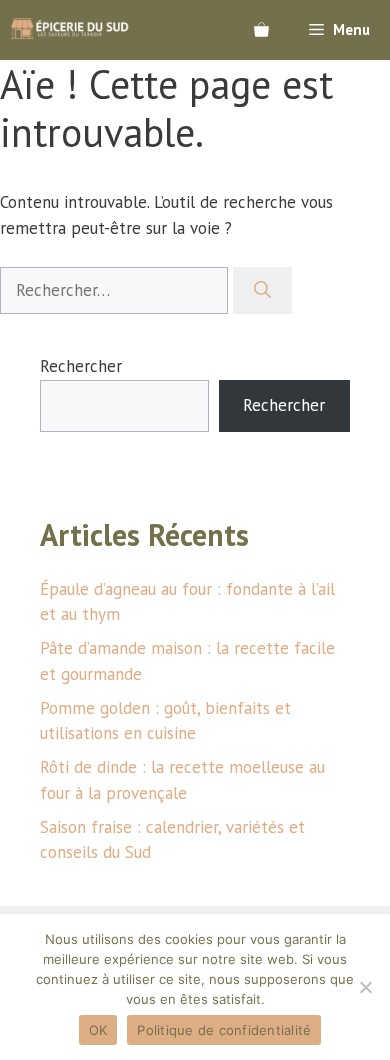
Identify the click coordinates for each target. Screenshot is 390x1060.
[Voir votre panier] (261, 30)
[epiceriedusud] (70, 30)
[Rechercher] (262, 291)
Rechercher (81, 366)
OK (98, 1030)
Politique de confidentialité (224, 1030)
